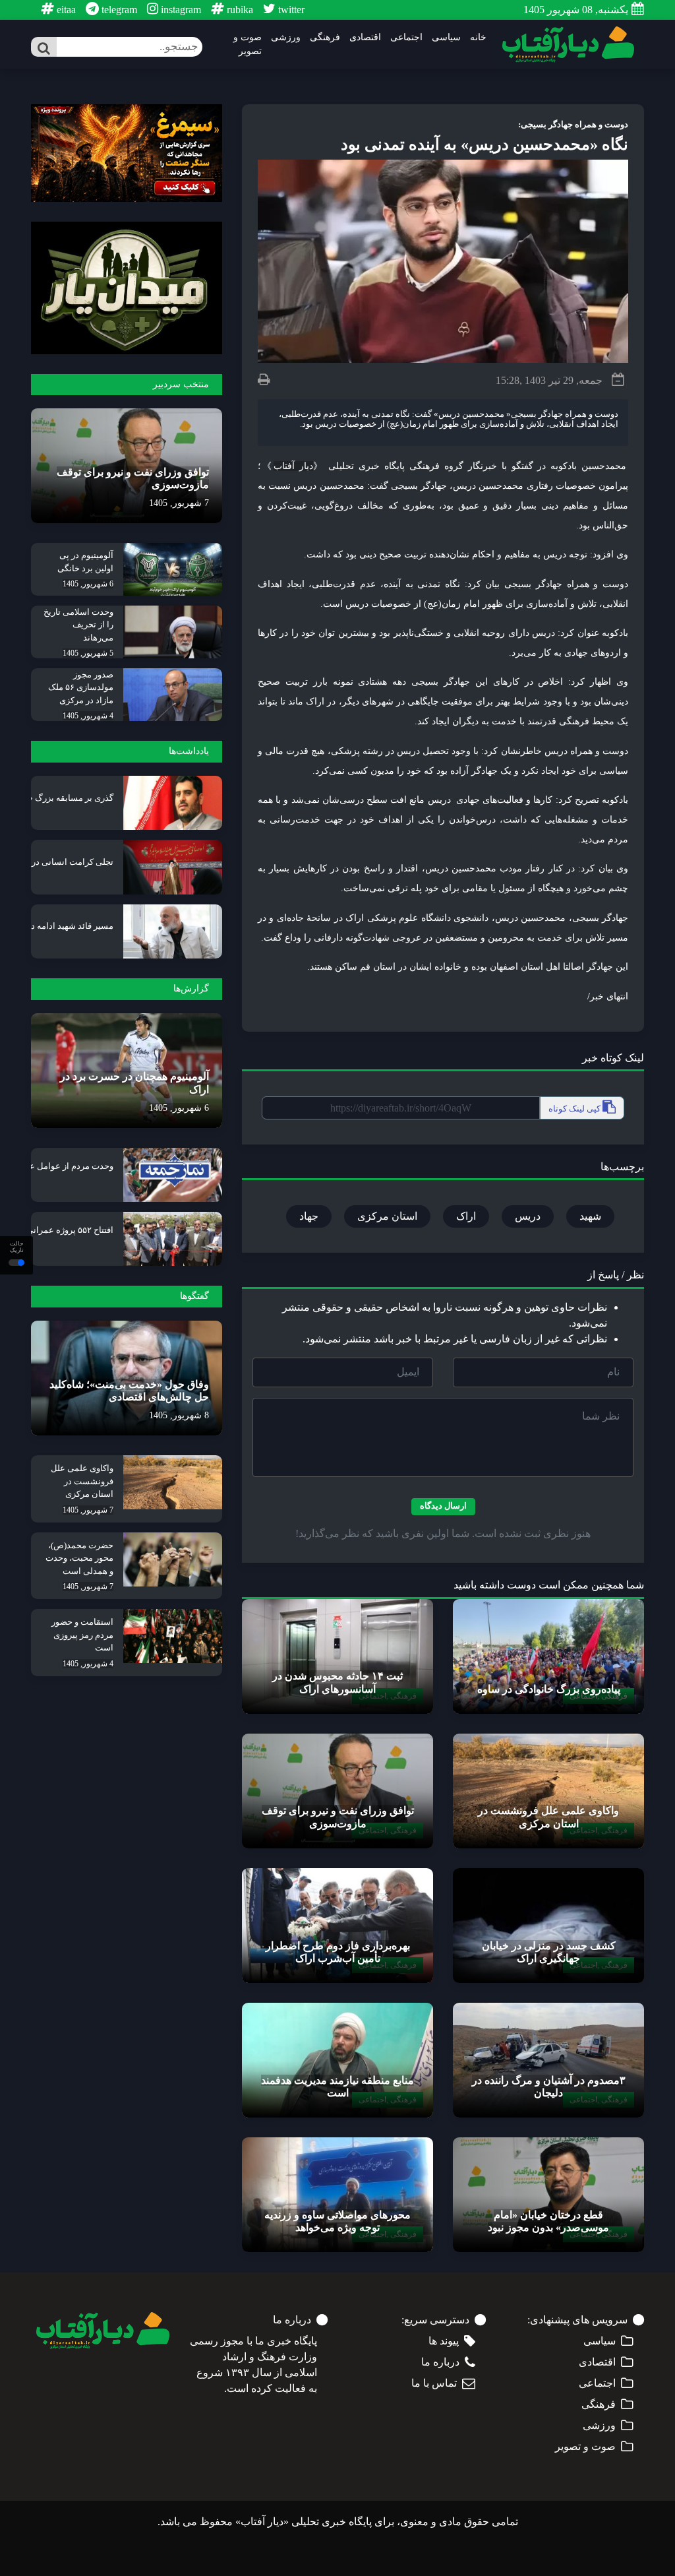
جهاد (309, 1216)
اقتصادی (365, 37)
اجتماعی (406, 37)
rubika (239, 10)
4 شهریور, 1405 (88, 716)
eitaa (65, 10)
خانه (478, 37)
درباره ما (440, 2362)
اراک (466, 1216)
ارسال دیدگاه (443, 1506)
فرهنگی (325, 37)
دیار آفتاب (293, 466)
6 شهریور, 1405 (88, 584)
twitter (290, 10)
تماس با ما (434, 2383)
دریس (528, 1216)
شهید (590, 1216)
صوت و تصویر (248, 44)
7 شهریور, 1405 (179, 503)
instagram (180, 10)
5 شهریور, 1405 (88, 653)
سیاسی (446, 37)
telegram (118, 10)
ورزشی (286, 37)
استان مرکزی (387, 1216)
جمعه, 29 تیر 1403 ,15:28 (549, 380)
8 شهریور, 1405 (179, 1415)
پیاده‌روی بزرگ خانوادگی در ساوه (549, 1689)
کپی (575, 1109)
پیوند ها (444, 2341)
